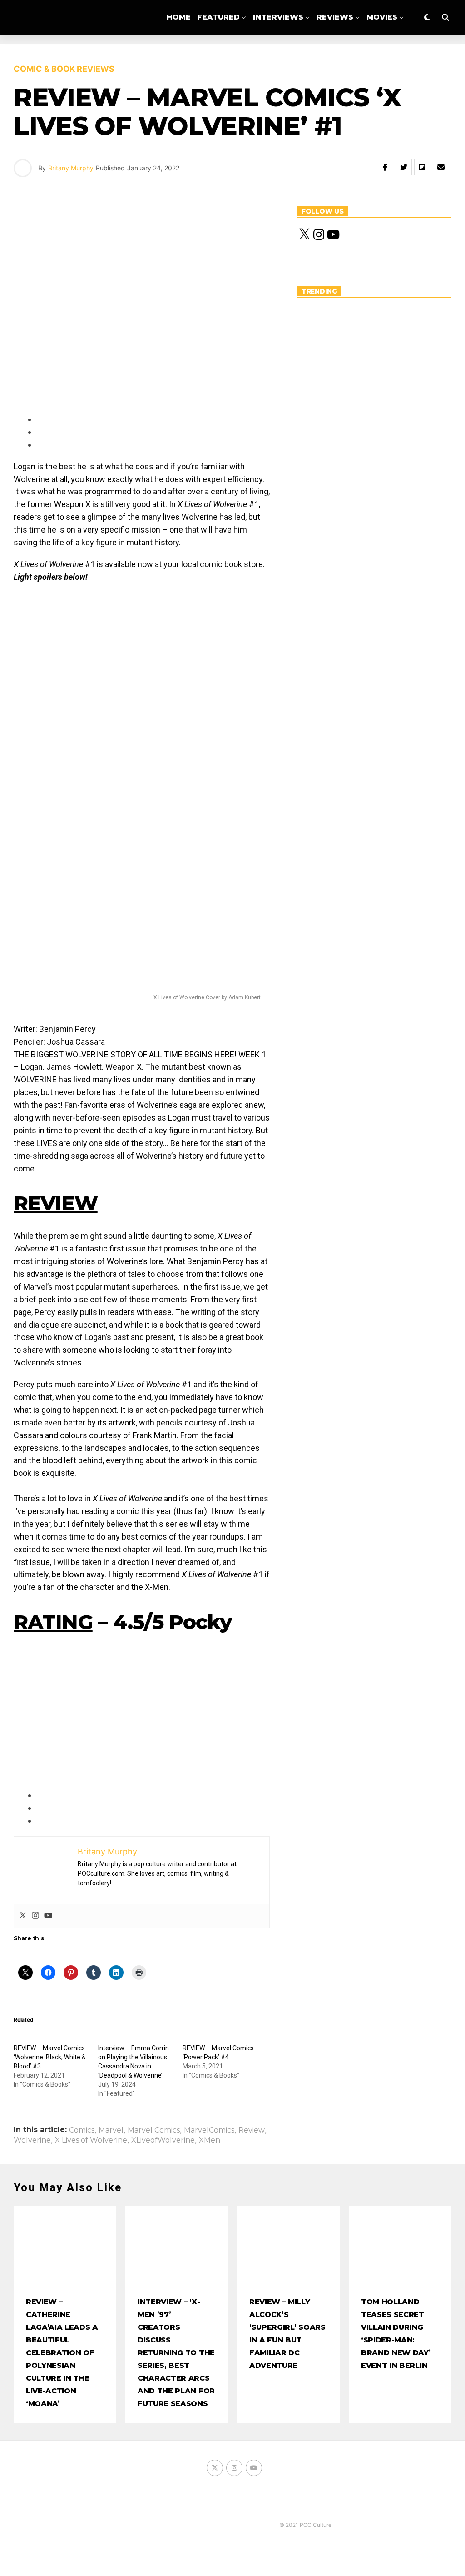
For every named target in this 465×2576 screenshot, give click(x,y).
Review (252, 2130)
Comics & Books (268, 55)
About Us (338, 55)
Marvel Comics (154, 2130)
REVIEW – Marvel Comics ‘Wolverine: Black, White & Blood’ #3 (50, 2057)
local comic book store (222, 564)
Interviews (278, 17)
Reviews (335, 17)
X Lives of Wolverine (91, 2140)
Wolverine (32, 2140)
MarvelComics (209, 2130)
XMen (210, 2140)
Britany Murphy (71, 168)
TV (214, 55)
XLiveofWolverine (163, 2140)
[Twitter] (23, 1916)
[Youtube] (48, 1916)
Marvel (111, 2130)
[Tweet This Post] (404, 167)
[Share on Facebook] (385, 167)
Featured (218, 17)
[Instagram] (35, 1916)
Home (179, 17)
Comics (82, 2130)
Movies (382, 17)
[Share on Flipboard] (422, 167)
